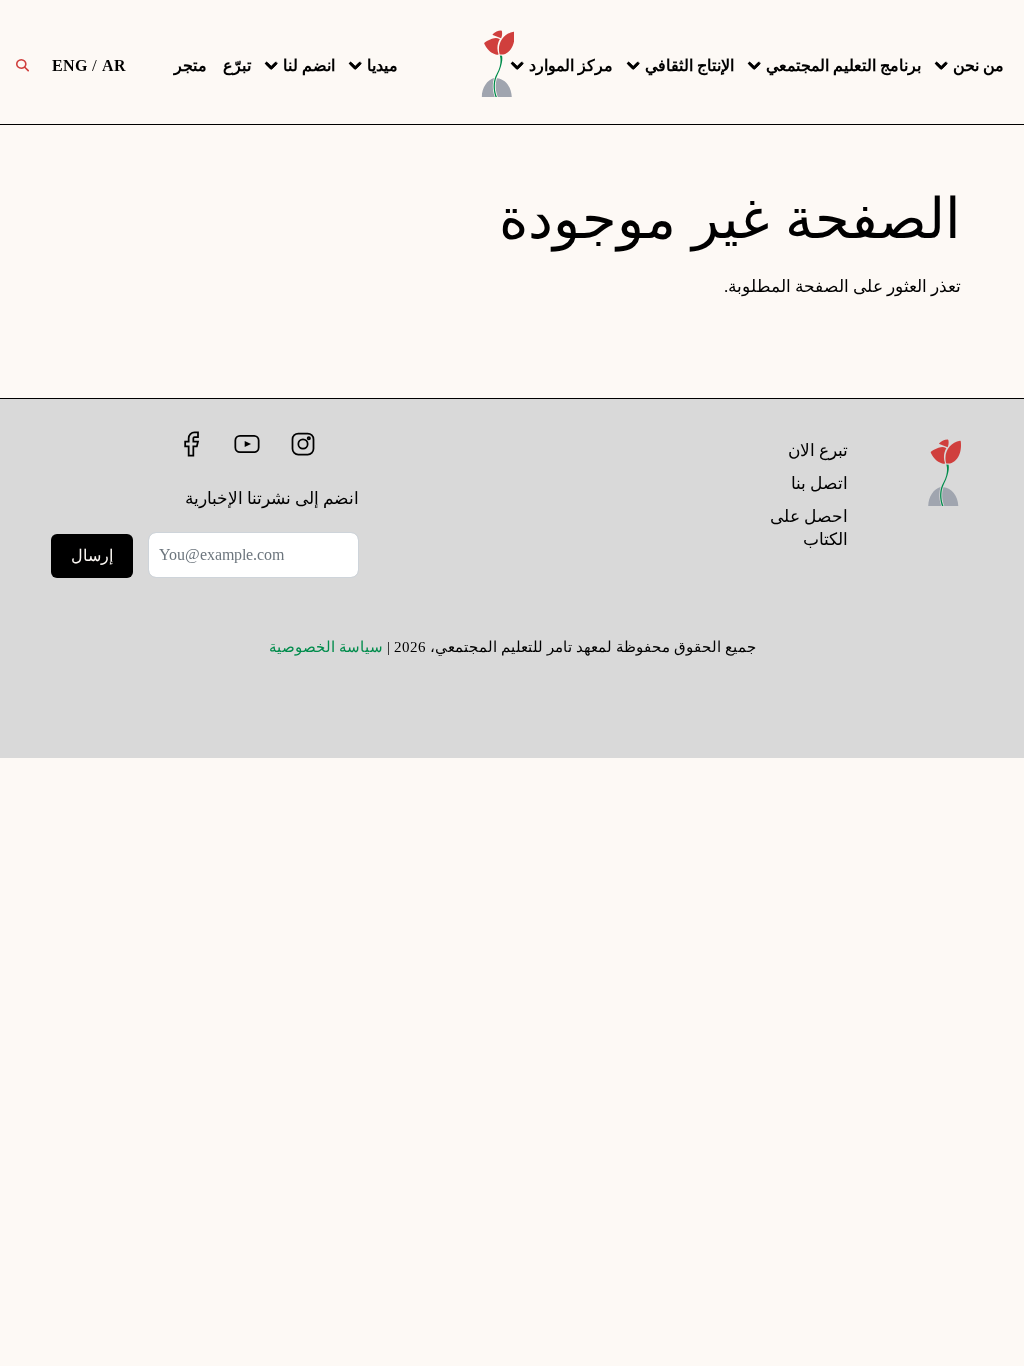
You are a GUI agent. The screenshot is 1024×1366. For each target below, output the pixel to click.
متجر (190, 65)
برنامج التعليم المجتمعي (843, 65)
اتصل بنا (819, 483)
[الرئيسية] (944, 500)
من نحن (978, 65)
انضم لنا (309, 65)
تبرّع (237, 65)
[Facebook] (188, 444)
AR (114, 65)
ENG (69, 65)
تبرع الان (818, 450)
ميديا (382, 65)
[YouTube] (245, 444)
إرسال (92, 555)
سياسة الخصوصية (326, 647)
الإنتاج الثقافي (689, 65)
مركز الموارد (571, 65)
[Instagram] (301, 444)
